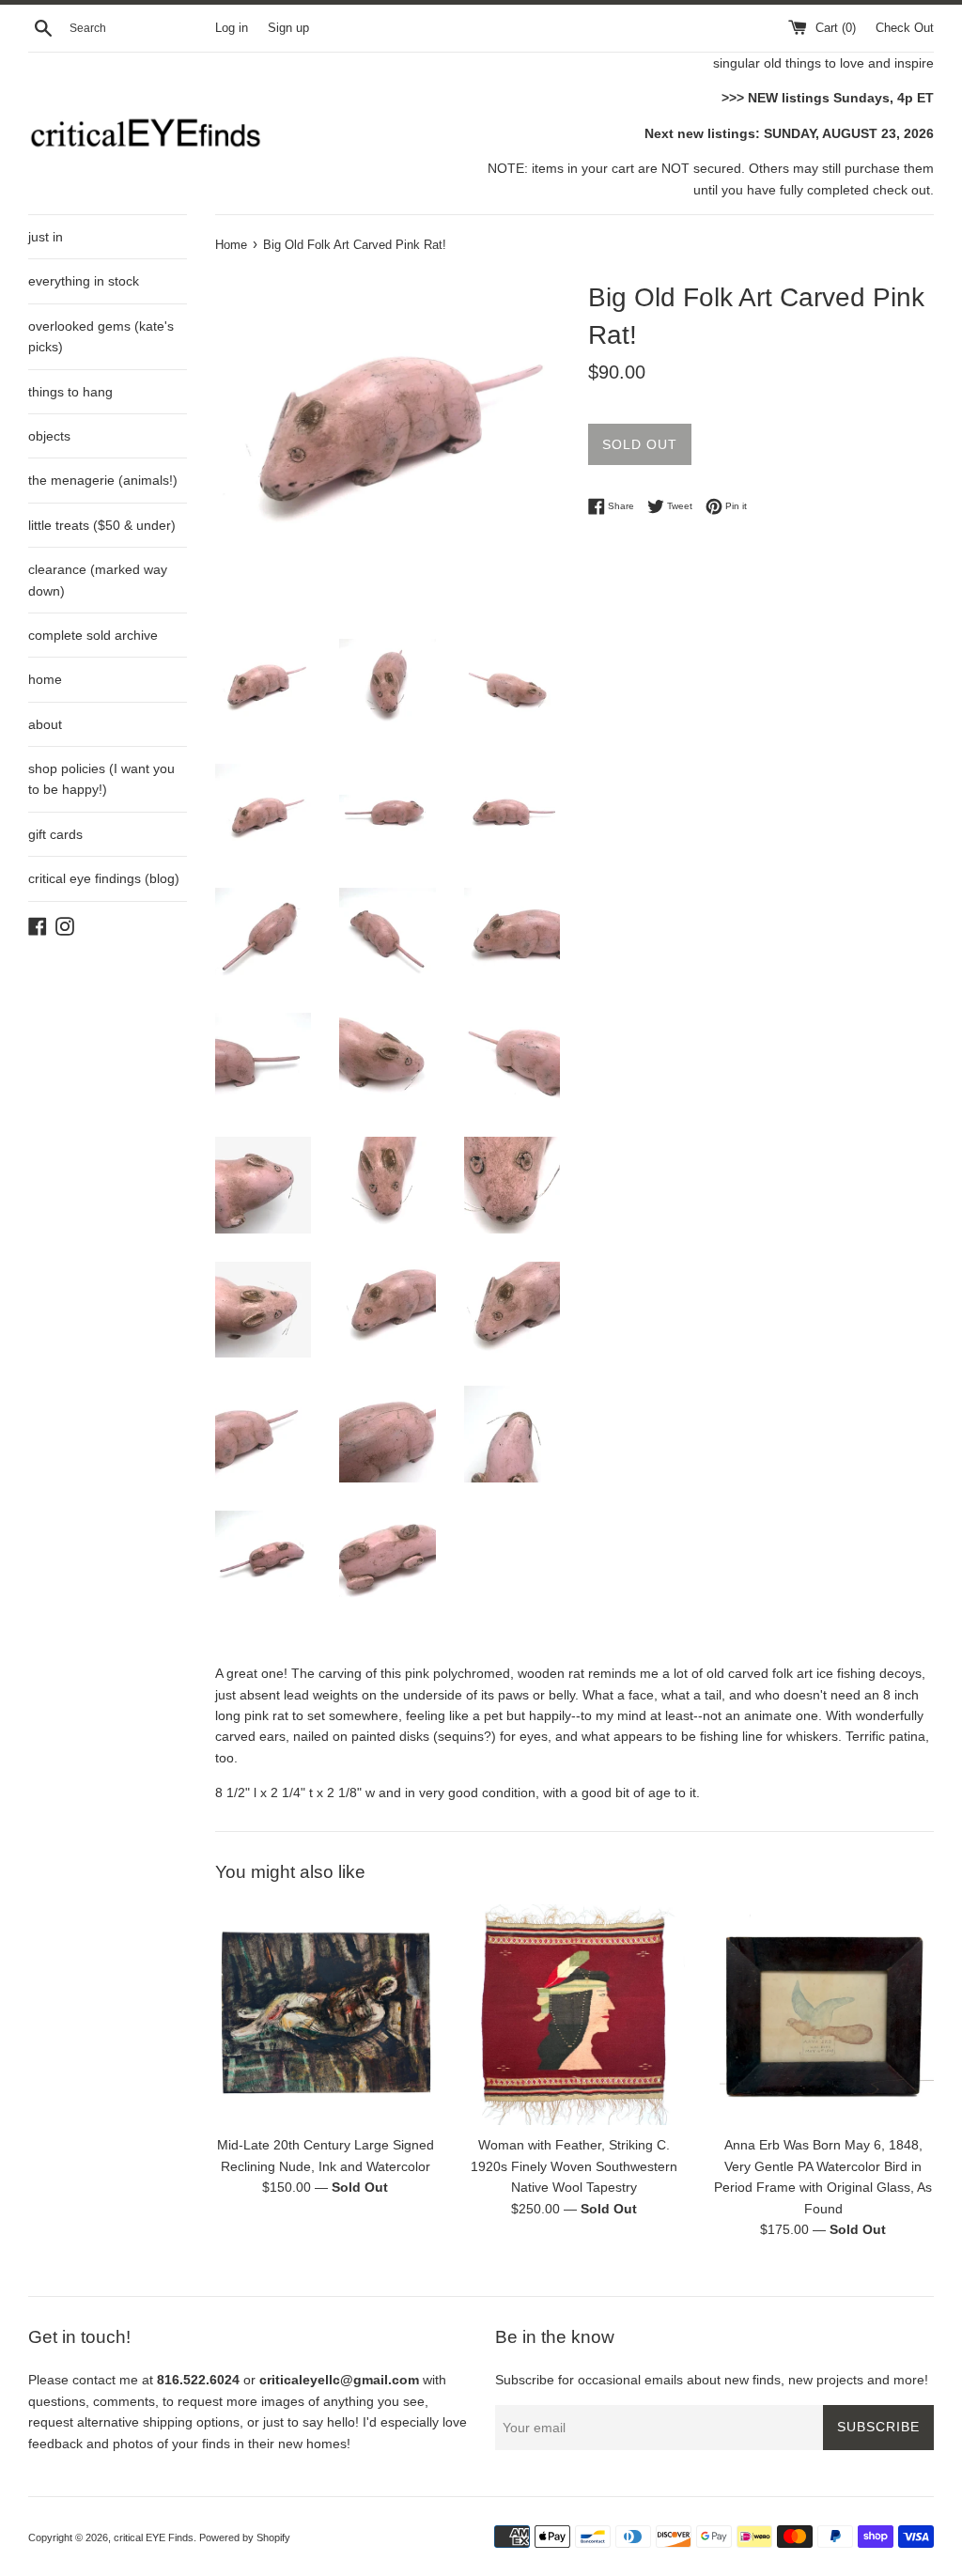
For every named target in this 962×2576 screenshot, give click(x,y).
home (45, 679)
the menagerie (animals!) (103, 480)
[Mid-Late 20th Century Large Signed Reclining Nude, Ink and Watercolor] (326, 2015)
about (45, 724)
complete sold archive (93, 635)
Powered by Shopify (245, 2537)
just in (46, 237)
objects (49, 436)
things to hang (70, 392)
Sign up (288, 28)
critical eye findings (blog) (104, 878)
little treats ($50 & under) (102, 525)
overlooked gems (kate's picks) (101, 336)
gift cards (55, 834)
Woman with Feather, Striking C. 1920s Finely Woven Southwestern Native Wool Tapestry (574, 2166)
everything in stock (84, 281)
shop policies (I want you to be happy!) (101, 779)
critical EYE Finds (154, 2537)
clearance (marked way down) (98, 580)
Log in (232, 28)
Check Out (905, 28)
